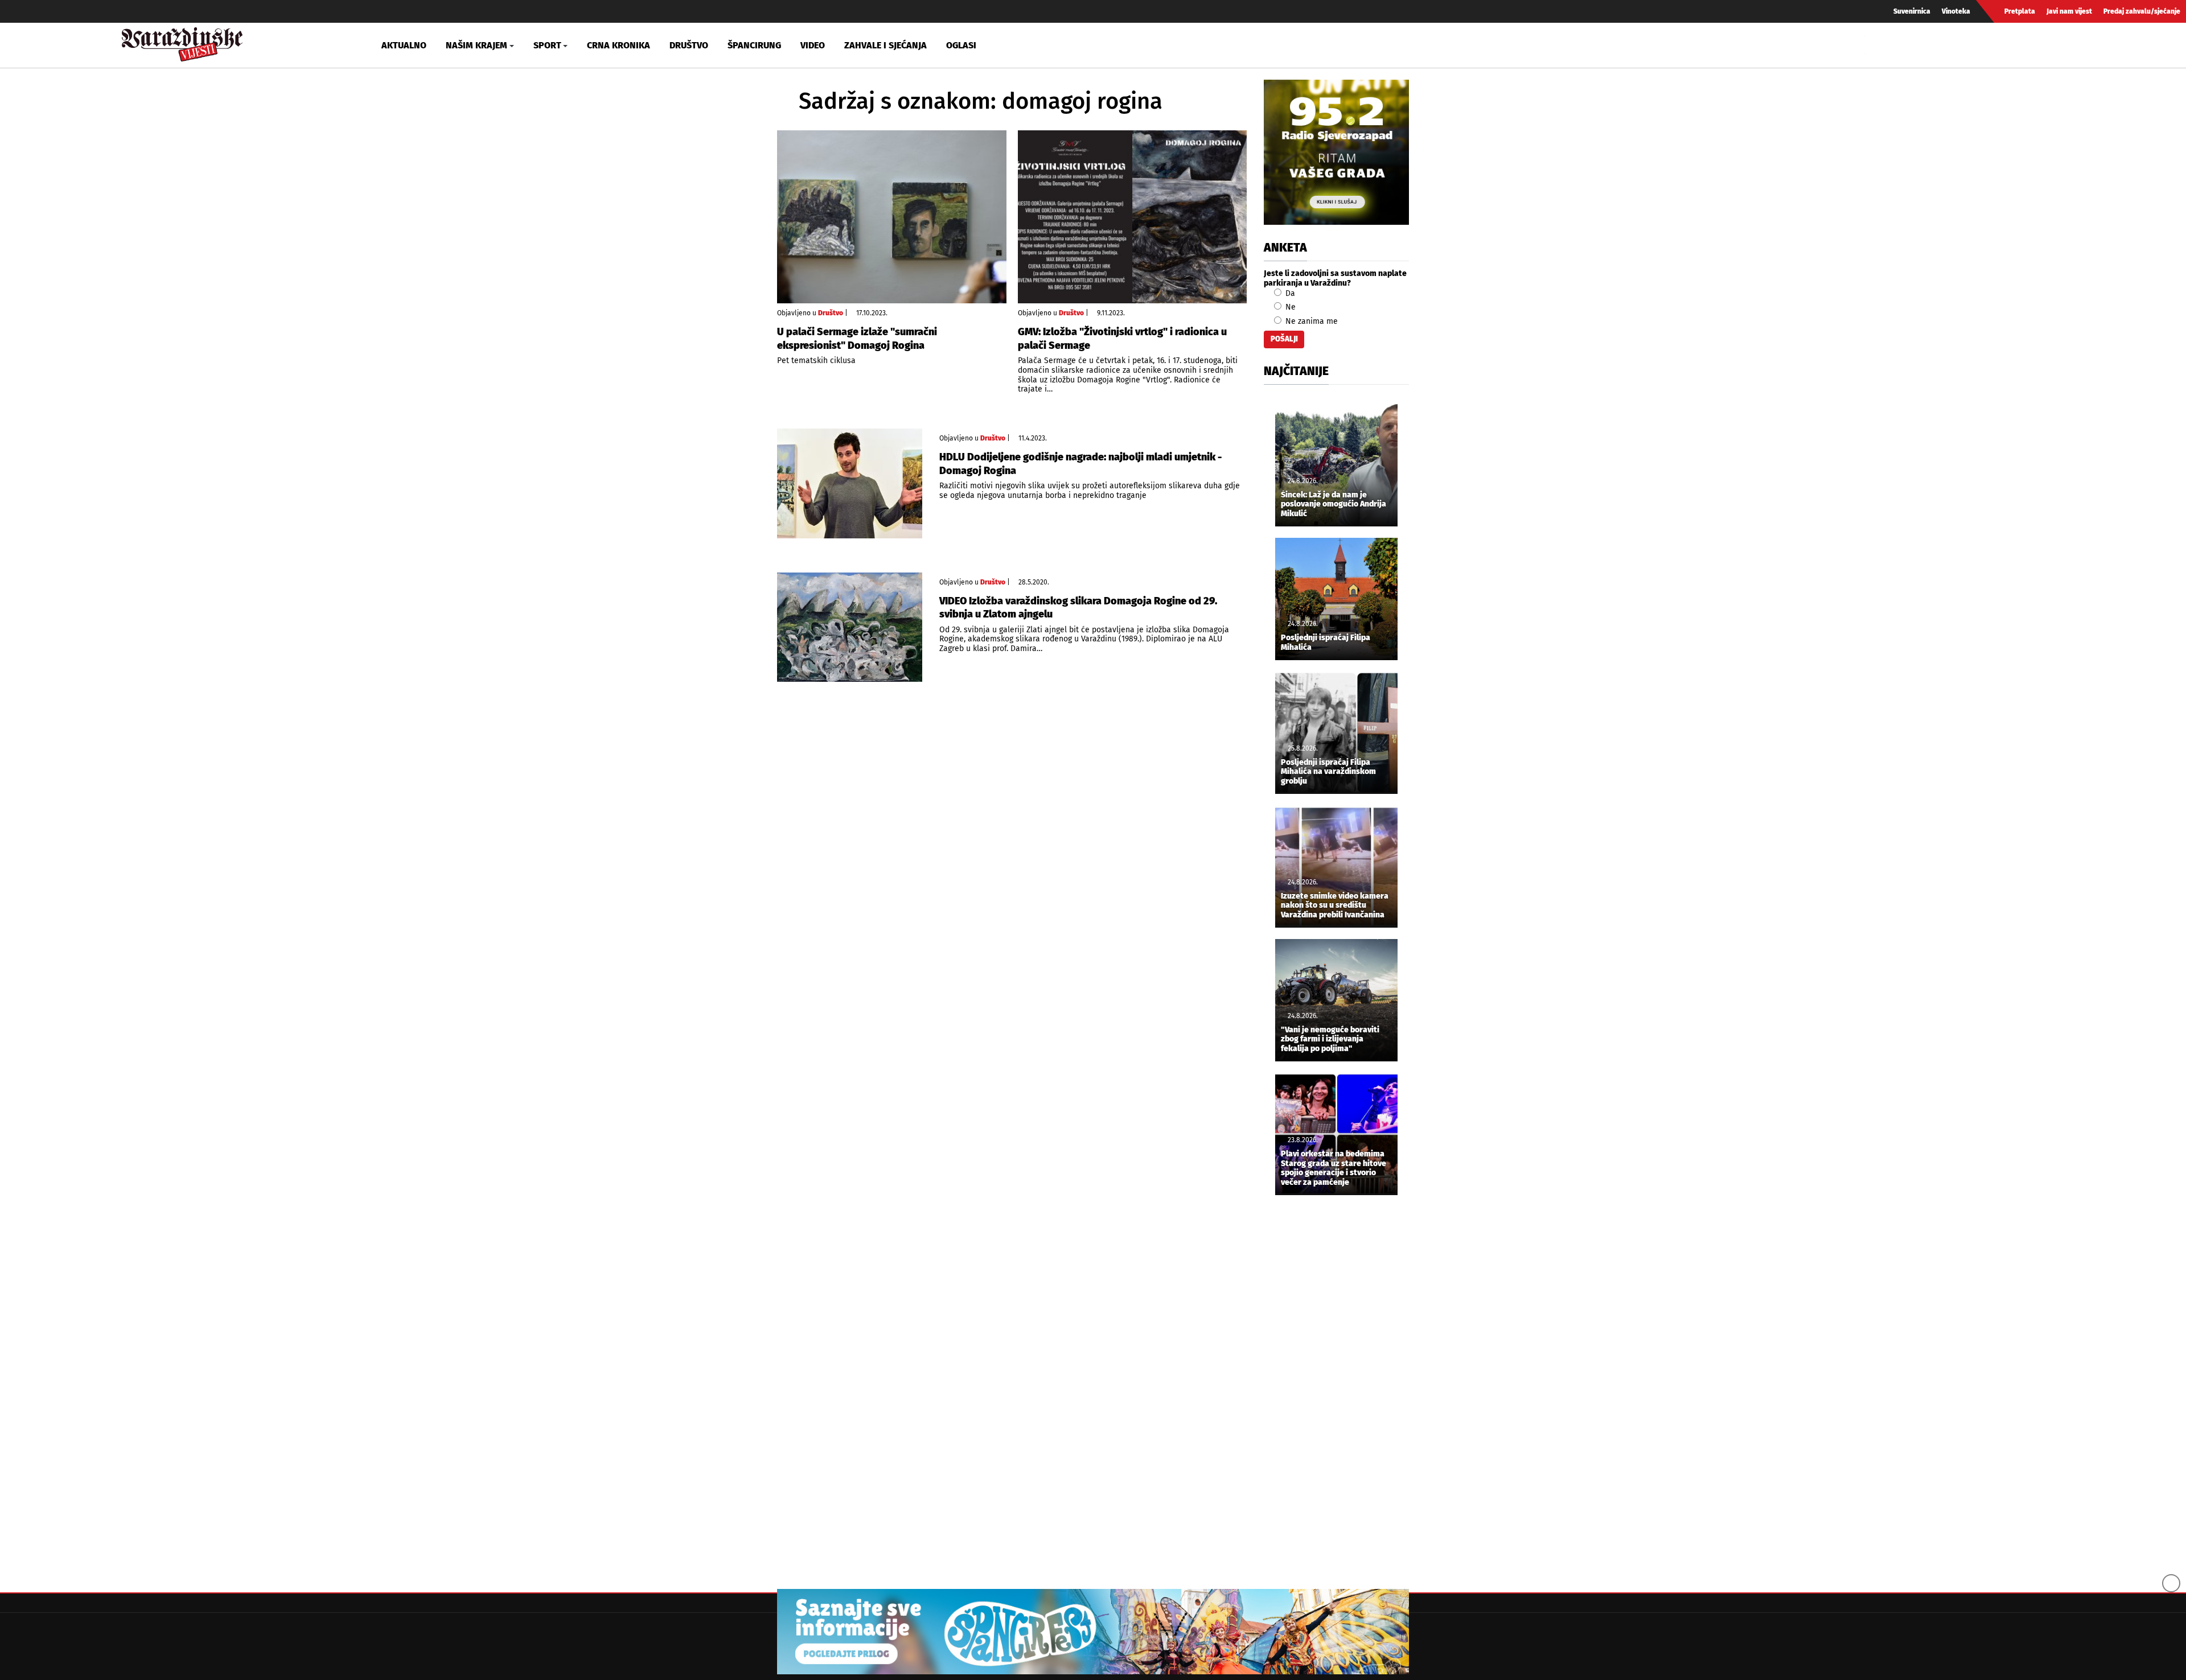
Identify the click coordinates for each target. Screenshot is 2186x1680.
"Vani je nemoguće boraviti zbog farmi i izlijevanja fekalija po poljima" (1330, 1040)
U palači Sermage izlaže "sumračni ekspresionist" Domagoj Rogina (857, 338)
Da (1289, 293)
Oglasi (961, 45)
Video (813, 45)
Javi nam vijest (2069, 11)
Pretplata (2020, 11)
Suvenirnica (1912, 11)
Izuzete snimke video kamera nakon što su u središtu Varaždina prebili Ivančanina (1335, 906)
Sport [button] (547, 45)
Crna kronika (619, 45)
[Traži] (1875, 45)
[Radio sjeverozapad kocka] (1336, 152)
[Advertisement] (1336, 1393)
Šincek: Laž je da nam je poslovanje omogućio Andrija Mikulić (1334, 505)
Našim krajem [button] (476, 45)
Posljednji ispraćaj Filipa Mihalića (1326, 643)
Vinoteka (1956, 11)
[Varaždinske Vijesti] (182, 42)
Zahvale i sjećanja (886, 45)
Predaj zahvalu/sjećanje (2142, 11)
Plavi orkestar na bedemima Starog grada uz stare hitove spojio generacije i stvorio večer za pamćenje (1334, 1168)
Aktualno (404, 45)
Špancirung (754, 45)
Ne (1289, 307)
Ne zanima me (1310, 321)
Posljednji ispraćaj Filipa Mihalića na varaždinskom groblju (1328, 772)
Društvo (689, 45)
